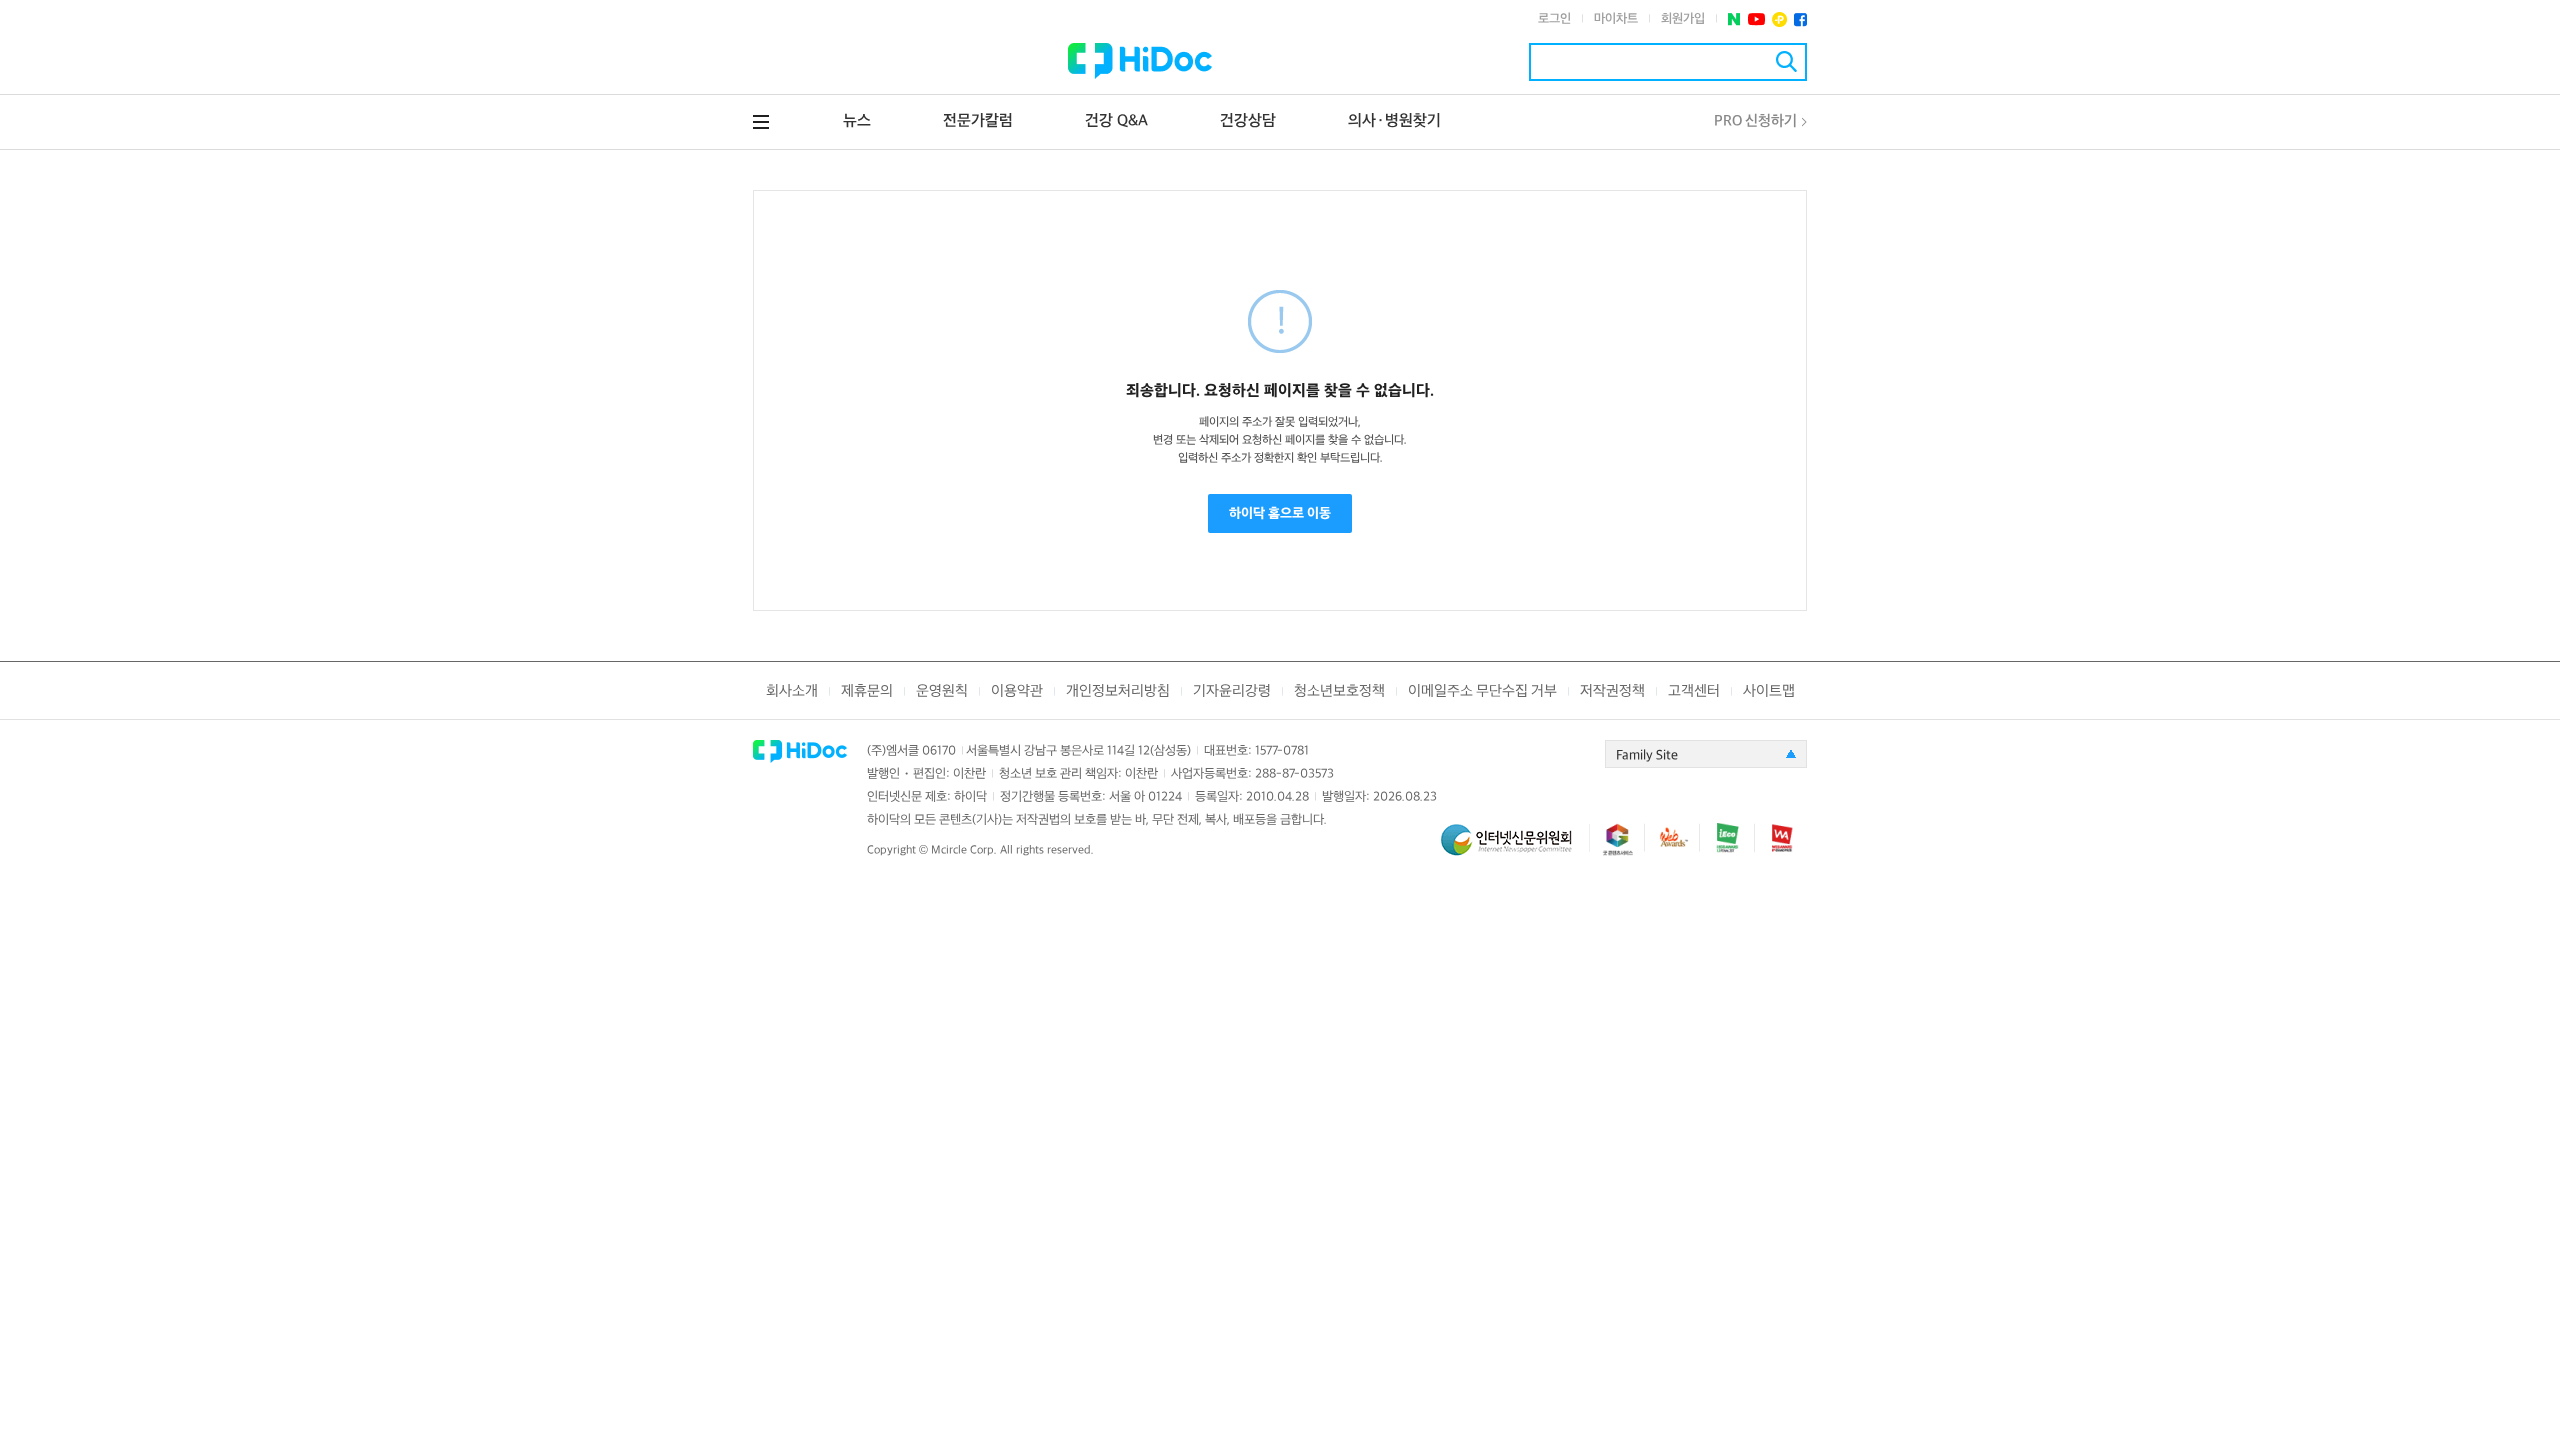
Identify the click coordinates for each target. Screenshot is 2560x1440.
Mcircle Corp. (964, 850)
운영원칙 (942, 691)
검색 (1786, 61)
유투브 (1756, 19)
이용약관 (1017, 691)
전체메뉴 (761, 122)
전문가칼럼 (978, 121)
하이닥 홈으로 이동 (1280, 513)
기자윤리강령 (1232, 691)
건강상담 (1248, 121)
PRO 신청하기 (1755, 121)
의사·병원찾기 (1394, 121)
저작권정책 (1612, 691)
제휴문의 (867, 691)
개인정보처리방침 (1118, 691)
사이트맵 (1769, 691)
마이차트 (1616, 19)
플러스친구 (1779, 19)
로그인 (1554, 19)
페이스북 (1800, 19)
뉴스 (857, 121)
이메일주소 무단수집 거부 (1482, 691)
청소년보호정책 (1339, 691)
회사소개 (792, 691)
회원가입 (1683, 19)
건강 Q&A (1116, 121)
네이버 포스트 (1734, 19)
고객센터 (1694, 691)
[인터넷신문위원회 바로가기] (1515, 848)
